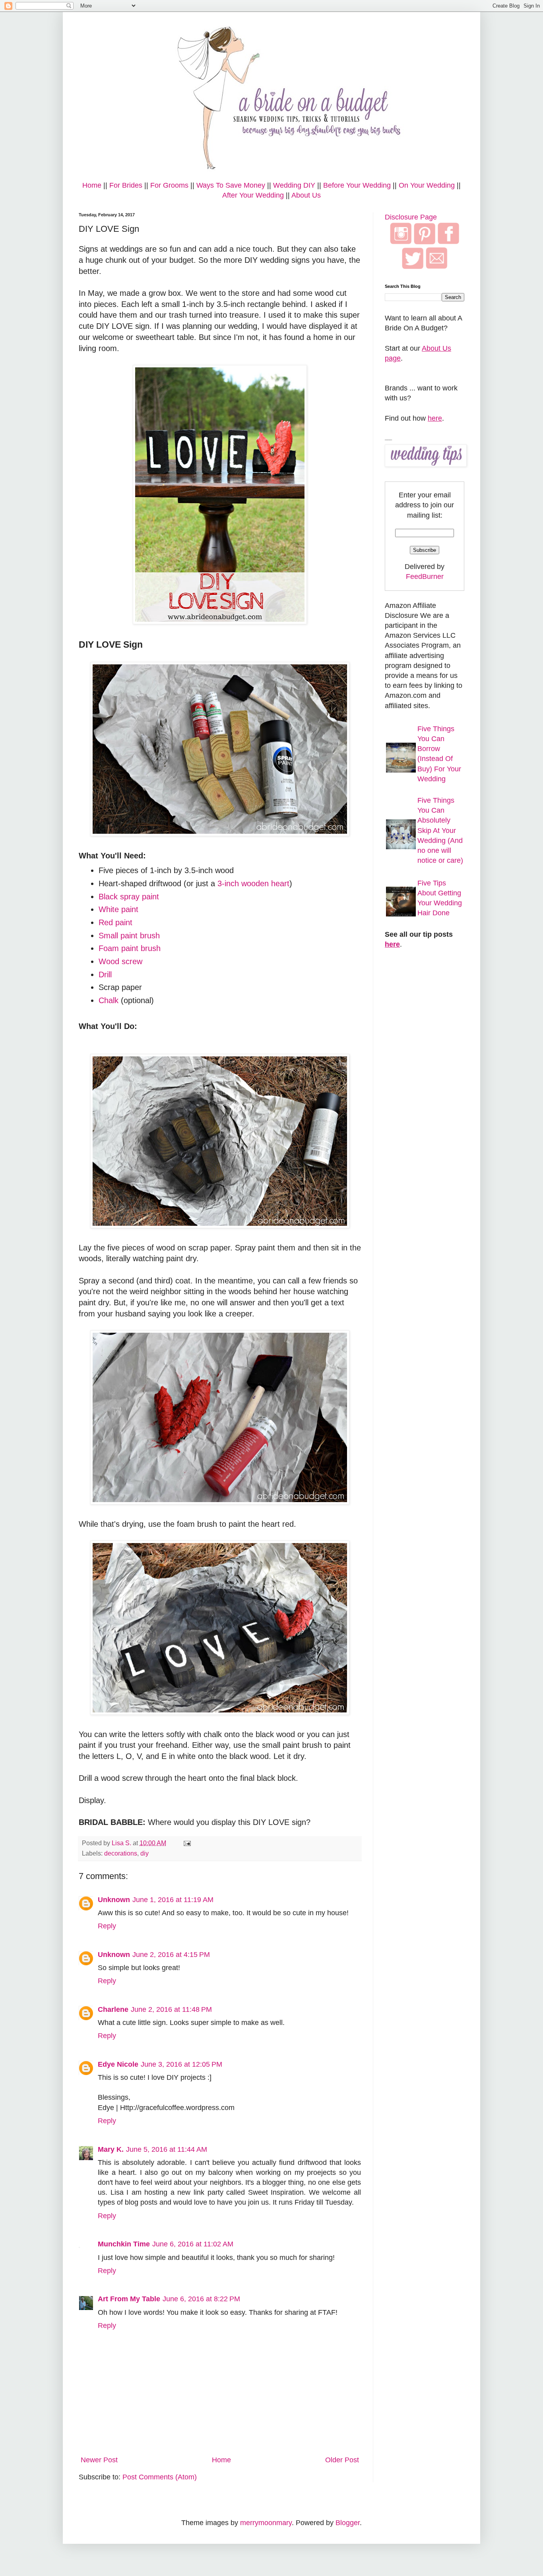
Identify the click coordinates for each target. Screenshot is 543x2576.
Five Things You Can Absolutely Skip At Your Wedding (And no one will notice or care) (440, 830)
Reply (107, 1926)
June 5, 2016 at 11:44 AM (167, 2149)
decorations (121, 1853)
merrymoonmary (266, 2523)
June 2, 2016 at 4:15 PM (171, 1955)
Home (92, 185)
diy (144, 1853)
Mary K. (111, 2149)
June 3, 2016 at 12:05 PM (181, 2064)
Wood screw (120, 961)
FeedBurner (425, 577)
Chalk (109, 1000)
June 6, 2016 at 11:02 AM (193, 2244)
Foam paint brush (130, 948)
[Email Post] (186, 1843)
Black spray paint (129, 897)
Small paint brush (129, 936)
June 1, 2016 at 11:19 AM (173, 1900)
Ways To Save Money (231, 185)
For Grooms (169, 185)
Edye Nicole (118, 2064)
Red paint (115, 922)
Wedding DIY (294, 185)
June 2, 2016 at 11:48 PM (171, 2009)
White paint (118, 909)
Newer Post (99, 2460)
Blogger (348, 2523)
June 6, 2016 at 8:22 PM (201, 2299)
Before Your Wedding (357, 185)
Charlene (113, 2009)
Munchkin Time (124, 2244)
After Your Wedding (253, 195)
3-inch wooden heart (253, 883)
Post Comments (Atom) (160, 2477)
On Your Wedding (427, 185)
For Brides (126, 185)
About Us (306, 195)
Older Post (342, 2460)
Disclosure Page (411, 217)
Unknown (114, 1900)
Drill (105, 974)
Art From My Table (129, 2299)
